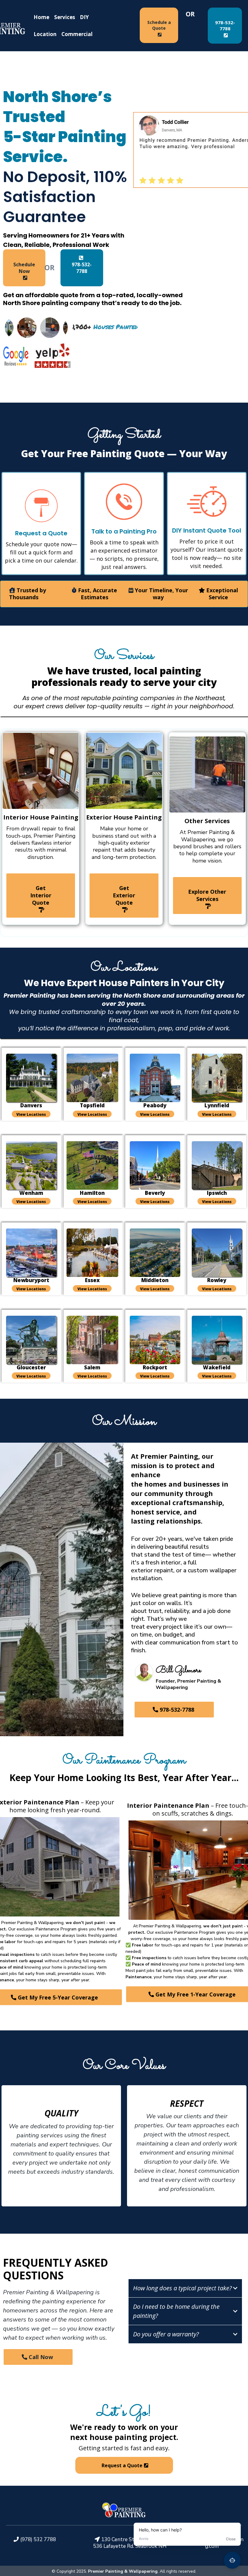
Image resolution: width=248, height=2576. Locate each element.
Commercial (77, 34)
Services (65, 17)
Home (41, 17)
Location (45, 34)
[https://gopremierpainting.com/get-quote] (207, 502)
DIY (84, 17)
